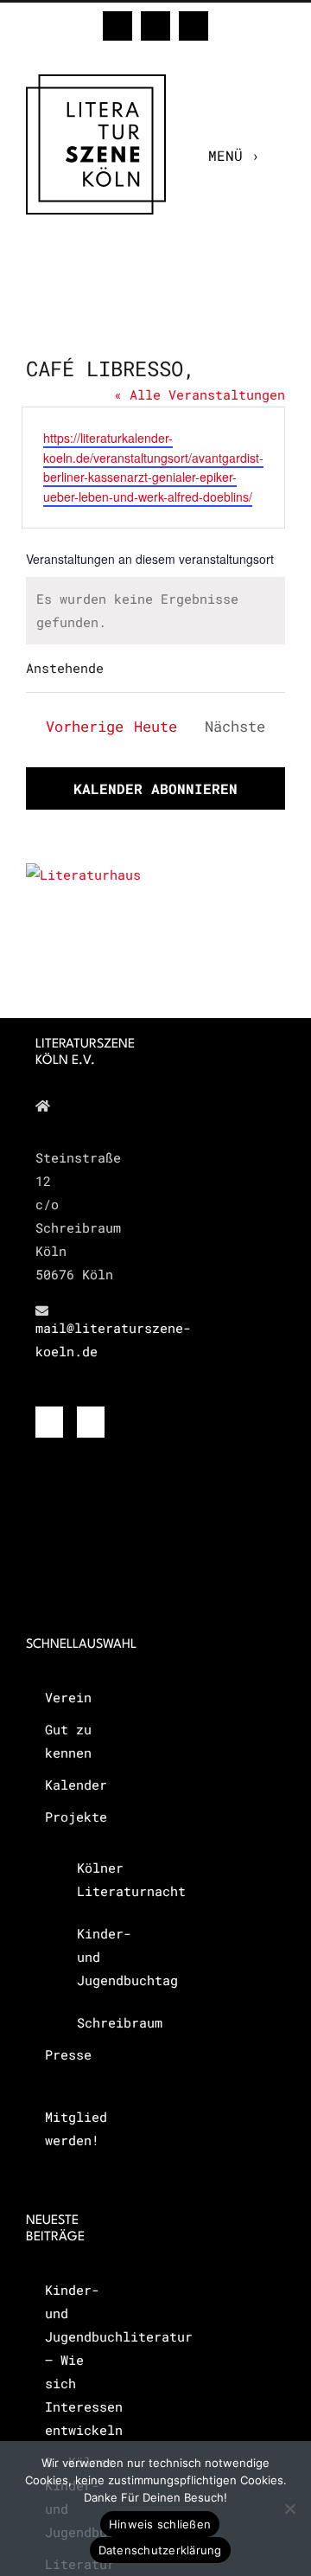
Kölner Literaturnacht (95, 1879)
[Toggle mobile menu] (277, 156)
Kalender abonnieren (155, 788)
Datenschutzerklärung (160, 2550)
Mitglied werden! (76, 2128)
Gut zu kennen (68, 1741)
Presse (68, 2054)
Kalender (76, 1785)
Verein (68, 1697)
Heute (155, 726)
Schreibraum (95, 2022)
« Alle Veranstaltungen (200, 394)
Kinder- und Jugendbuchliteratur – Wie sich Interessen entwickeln (83, 2360)
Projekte (76, 1817)
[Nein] (289, 2509)
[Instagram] (91, 1422)
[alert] (155, 611)
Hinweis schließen (160, 2524)
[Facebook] (49, 1422)
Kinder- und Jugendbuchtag (95, 1957)
